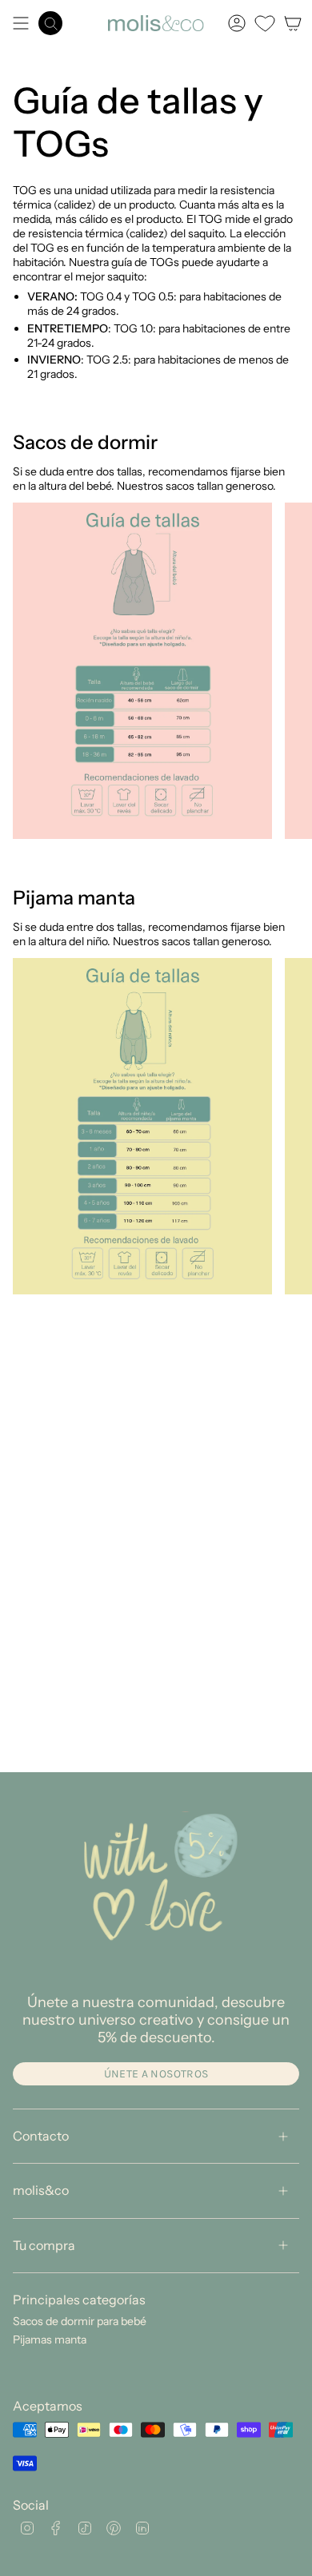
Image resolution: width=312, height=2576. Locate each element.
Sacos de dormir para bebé (80, 2321)
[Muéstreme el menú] (21, 23)
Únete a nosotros (156, 2074)
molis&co (41, 2190)
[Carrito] (293, 23)
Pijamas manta (50, 2339)
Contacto (41, 2136)
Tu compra (44, 2245)
